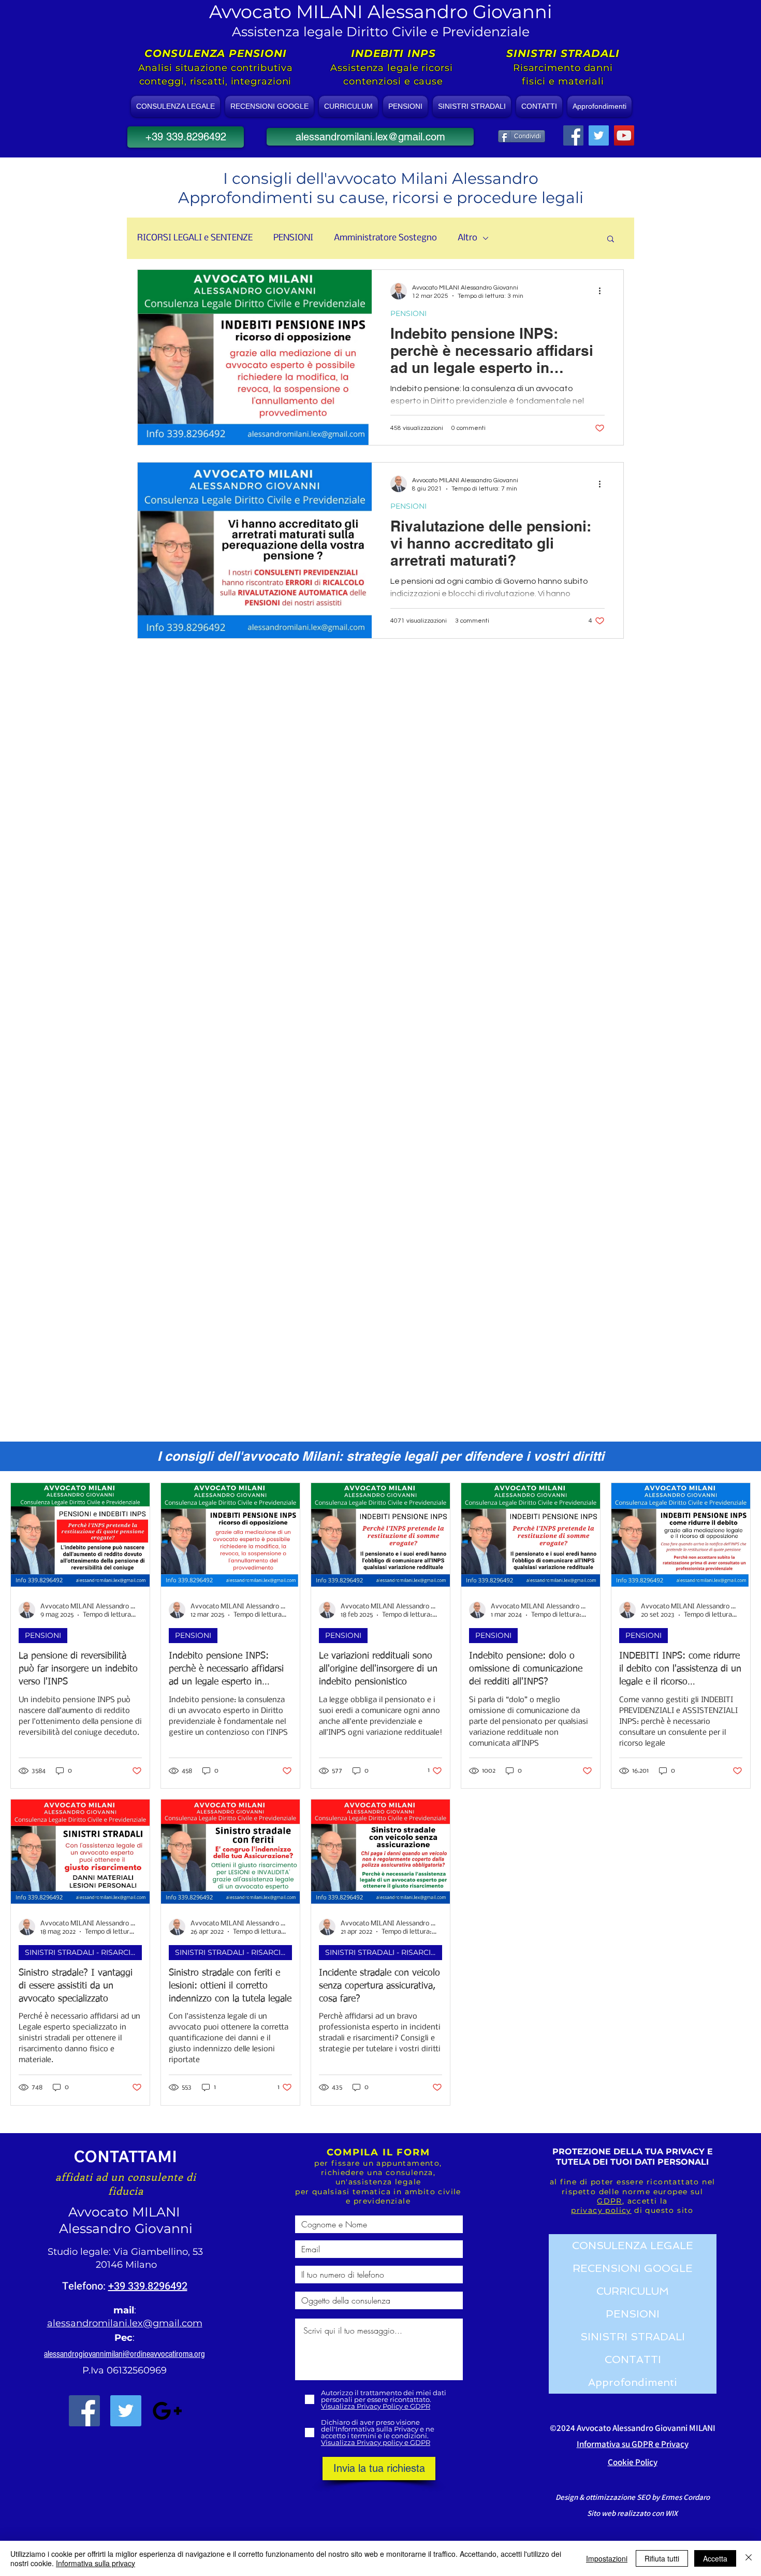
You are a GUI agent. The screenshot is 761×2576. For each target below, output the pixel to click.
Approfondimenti (633, 2382)
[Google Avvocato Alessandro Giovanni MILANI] (167, 2411)
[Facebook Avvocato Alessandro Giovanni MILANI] (84, 2411)
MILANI (158, 2212)
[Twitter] (599, 135)
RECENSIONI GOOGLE (633, 2268)
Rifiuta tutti (662, 2558)
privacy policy (601, 2210)
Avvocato (100, 2212)
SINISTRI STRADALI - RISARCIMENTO (83, 1952)
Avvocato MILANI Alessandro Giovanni (380, 12)
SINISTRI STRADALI (633, 2337)
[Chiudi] (749, 2558)
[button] (611, 240)
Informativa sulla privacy (96, 2563)
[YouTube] (624, 135)
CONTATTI (633, 2359)
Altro (467, 238)
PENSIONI (293, 238)
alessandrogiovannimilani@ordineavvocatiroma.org (125, 2354)
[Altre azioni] (603, 291)
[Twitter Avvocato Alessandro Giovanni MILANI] (126, 2411)
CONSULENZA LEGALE (633, 2246)
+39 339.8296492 (148, 2286)
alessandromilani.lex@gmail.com (125, 2323)
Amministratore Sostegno (385, 238)
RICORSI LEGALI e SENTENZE (195, 238)
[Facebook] (573, 135)
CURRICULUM (633, 2291)
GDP (606, 2201)
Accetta (715, 2558)
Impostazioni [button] (607, 2558)
